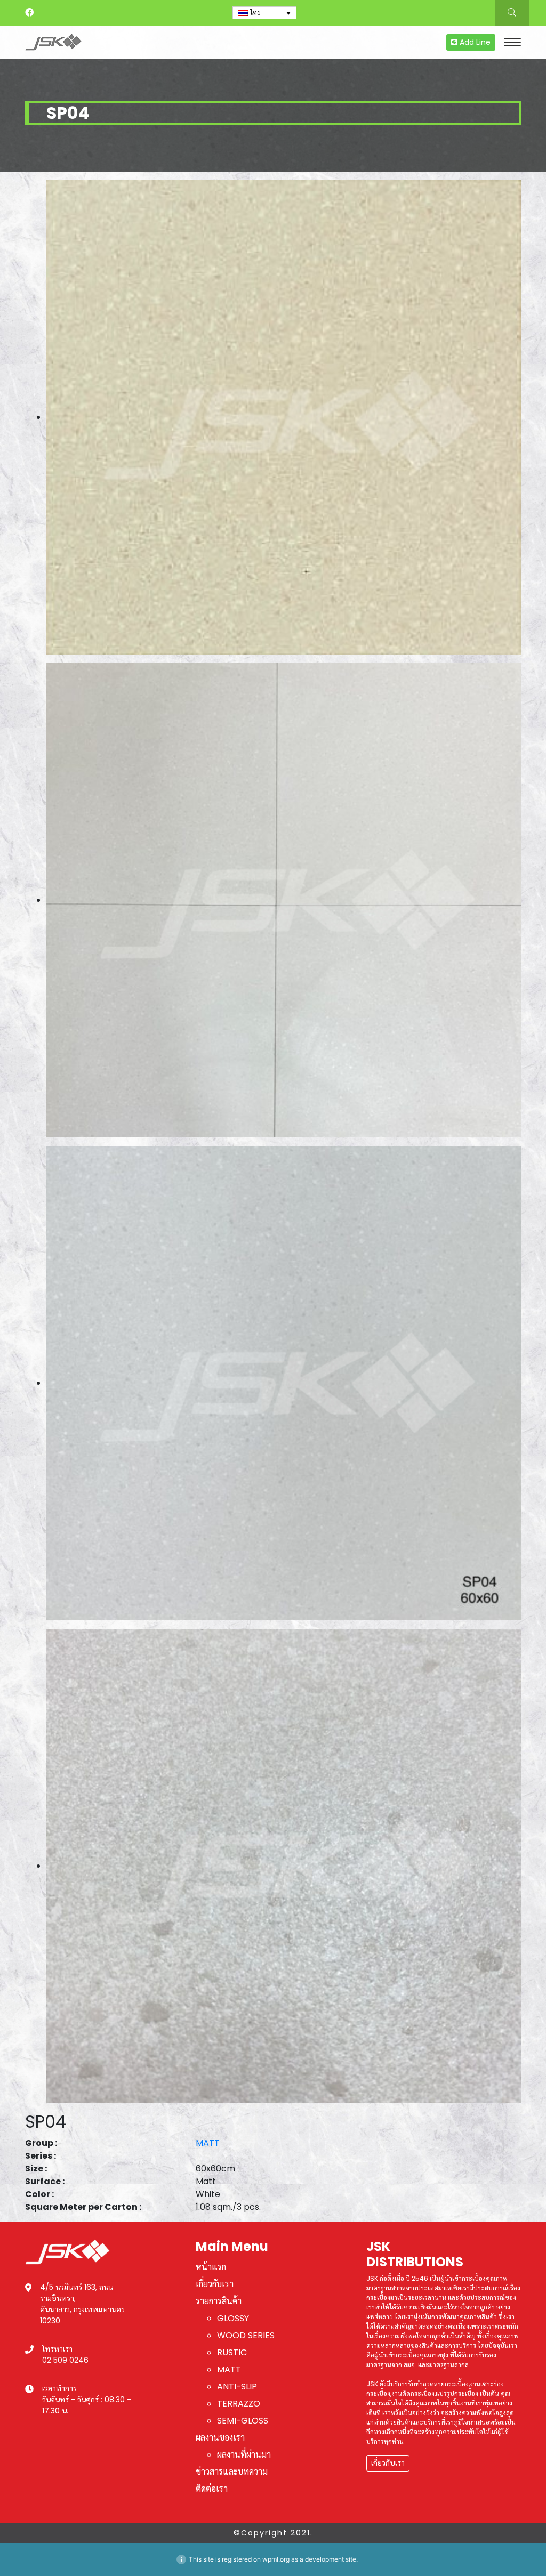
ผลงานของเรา (220, 2438)
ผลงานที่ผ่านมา (244, 2455)
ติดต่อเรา (212, 2489)
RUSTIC (232, 2352)
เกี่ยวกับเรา (215, 2284)
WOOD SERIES (246, 2335)
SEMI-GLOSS (243, 2421)
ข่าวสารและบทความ (232, 2472)
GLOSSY (233, 2318)
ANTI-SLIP (237, 2387)
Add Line (474, 42)
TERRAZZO (239, 2404)
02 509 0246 (65, 2360)
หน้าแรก (211, 2267)
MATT (208, 2143)
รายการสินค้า (219, 2301)
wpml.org (276, 2559)
